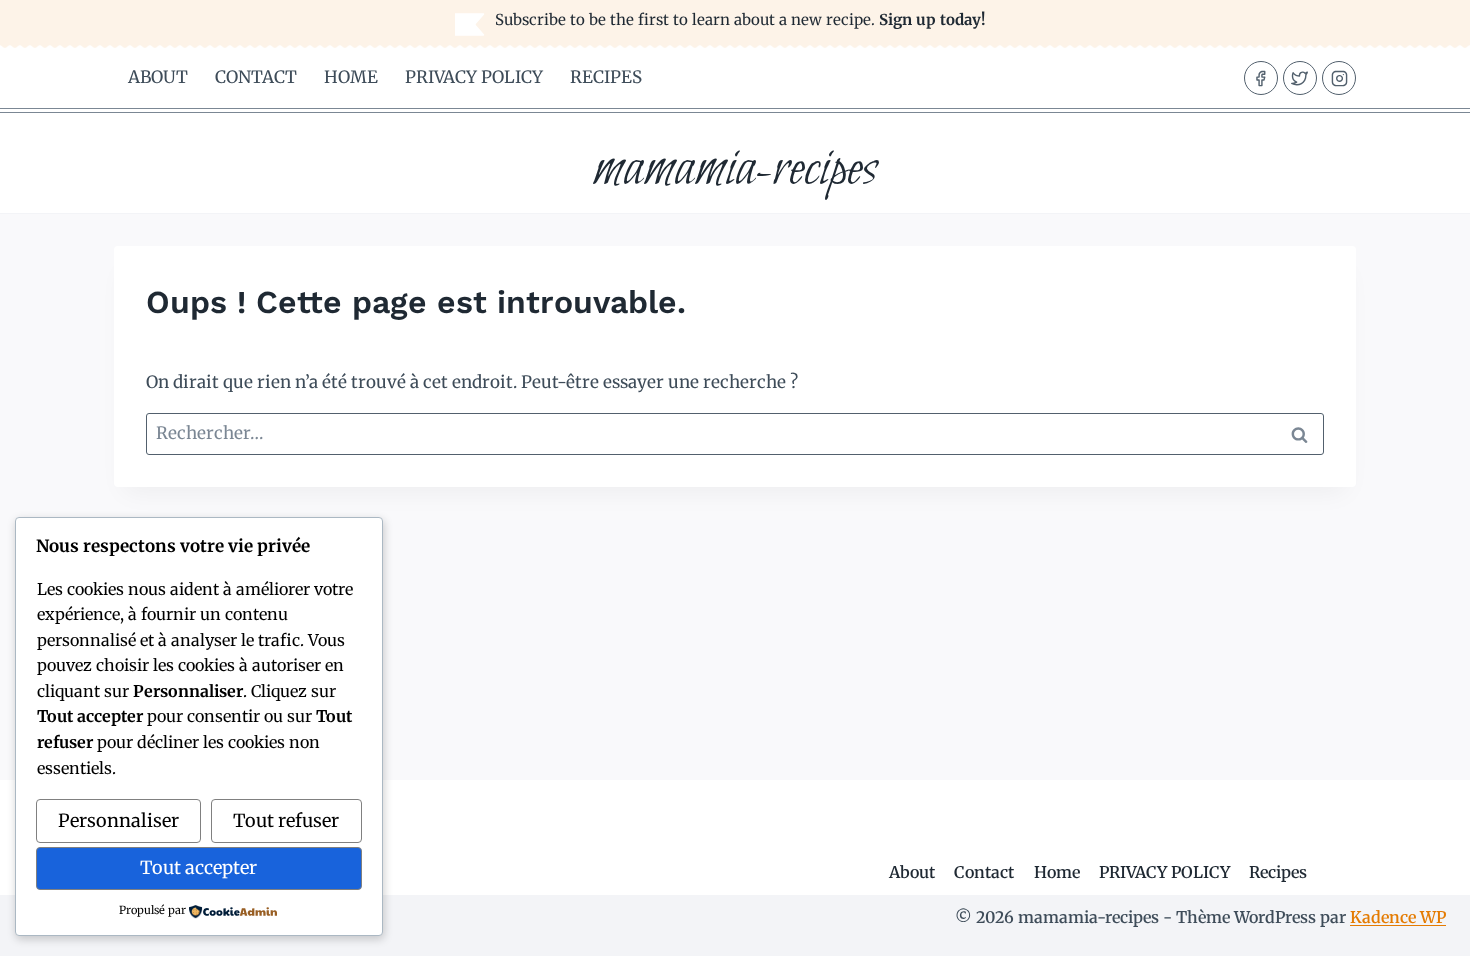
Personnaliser (118, 820)
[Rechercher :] (735, 433)
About (158, 77)
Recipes (606, 77)
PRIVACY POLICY (474, 77)
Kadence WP (1398, 917)
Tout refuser (286, 820)
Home (351, 77)
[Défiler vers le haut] (1419, 925)
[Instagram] (1339, 78)
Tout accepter (198, 867)
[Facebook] (1261, 78)
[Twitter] (1300, 78)
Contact (256, 77)
